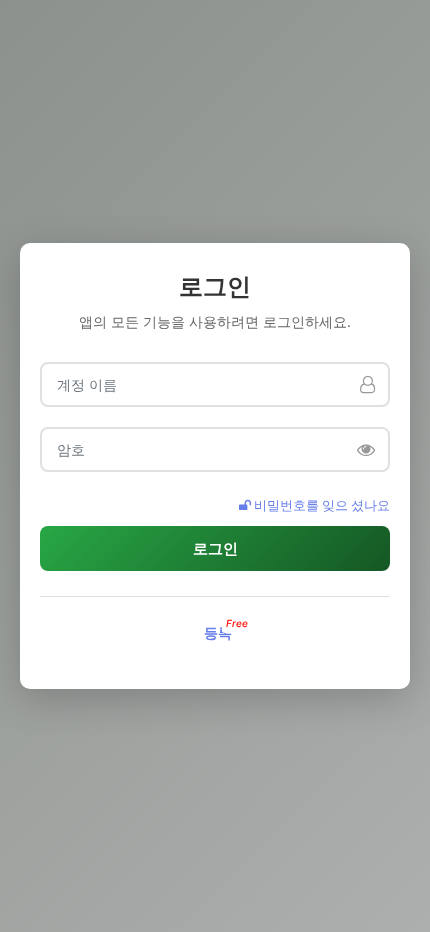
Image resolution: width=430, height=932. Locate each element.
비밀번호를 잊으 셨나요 (320, 505)
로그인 (215, 548)
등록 (218, 632)
